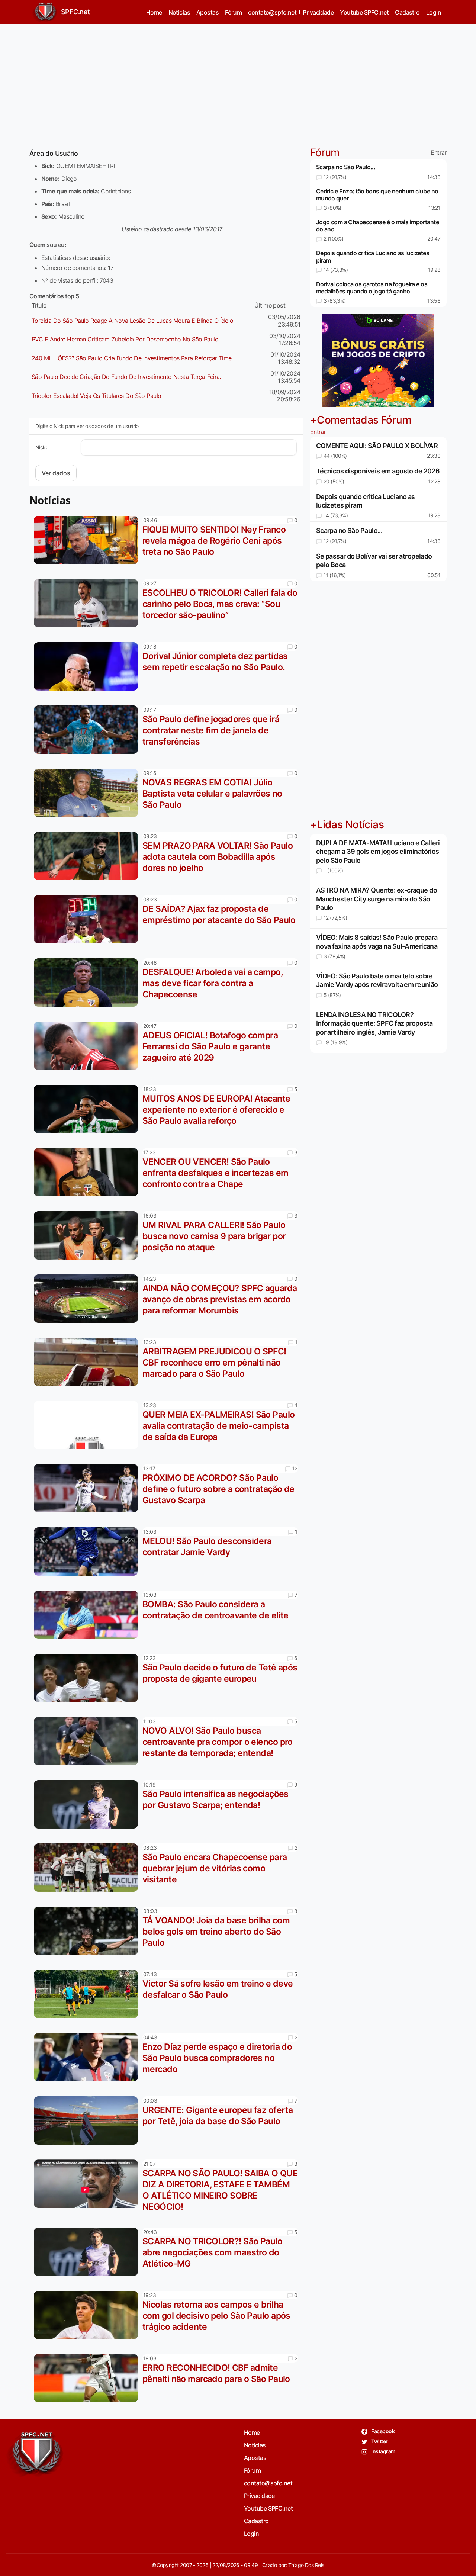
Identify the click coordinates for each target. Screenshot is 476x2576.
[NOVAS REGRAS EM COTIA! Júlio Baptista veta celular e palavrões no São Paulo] (88, 793)
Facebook (382, 2431)
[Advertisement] (238, 82)
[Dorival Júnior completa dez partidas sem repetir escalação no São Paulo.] (88, 666)
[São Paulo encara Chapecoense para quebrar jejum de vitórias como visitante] (88, 1868)
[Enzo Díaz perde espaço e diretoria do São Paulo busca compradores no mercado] (88, 2057)
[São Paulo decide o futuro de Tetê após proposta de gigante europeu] (88, 1678)
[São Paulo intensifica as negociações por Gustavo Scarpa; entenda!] (88, 1804)
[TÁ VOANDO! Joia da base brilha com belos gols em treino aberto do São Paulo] (88, 1931)
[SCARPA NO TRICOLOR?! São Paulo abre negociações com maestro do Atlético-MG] (88, 2252)
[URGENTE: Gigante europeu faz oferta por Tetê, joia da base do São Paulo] (88, 2120)
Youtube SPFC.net (364, 12)
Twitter (379, 2441)
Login (434, 12)
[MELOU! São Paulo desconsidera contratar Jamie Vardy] (88, 1551)
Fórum (233, 12)
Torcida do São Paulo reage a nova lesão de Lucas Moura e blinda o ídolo (132, 321)
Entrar (439, 153)
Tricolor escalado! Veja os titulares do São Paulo (97, 396)
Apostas (208, 12)
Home (154, 12)
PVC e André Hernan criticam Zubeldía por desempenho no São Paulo (125, 339)
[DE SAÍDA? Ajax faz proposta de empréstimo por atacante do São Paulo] (88, 919)
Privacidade (318, 12)
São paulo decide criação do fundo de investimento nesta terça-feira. (126, 377)
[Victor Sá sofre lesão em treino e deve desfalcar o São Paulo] (88, 1994)
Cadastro (407, 12)
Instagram (383, 2451)
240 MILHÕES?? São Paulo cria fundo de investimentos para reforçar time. (132, 358)
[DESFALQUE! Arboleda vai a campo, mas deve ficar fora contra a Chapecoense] (88, 983)
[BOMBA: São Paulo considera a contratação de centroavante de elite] (88, 1615)
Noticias (179, 12)
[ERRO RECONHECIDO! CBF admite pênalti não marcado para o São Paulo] (88, 2378)
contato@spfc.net (272, 12)
